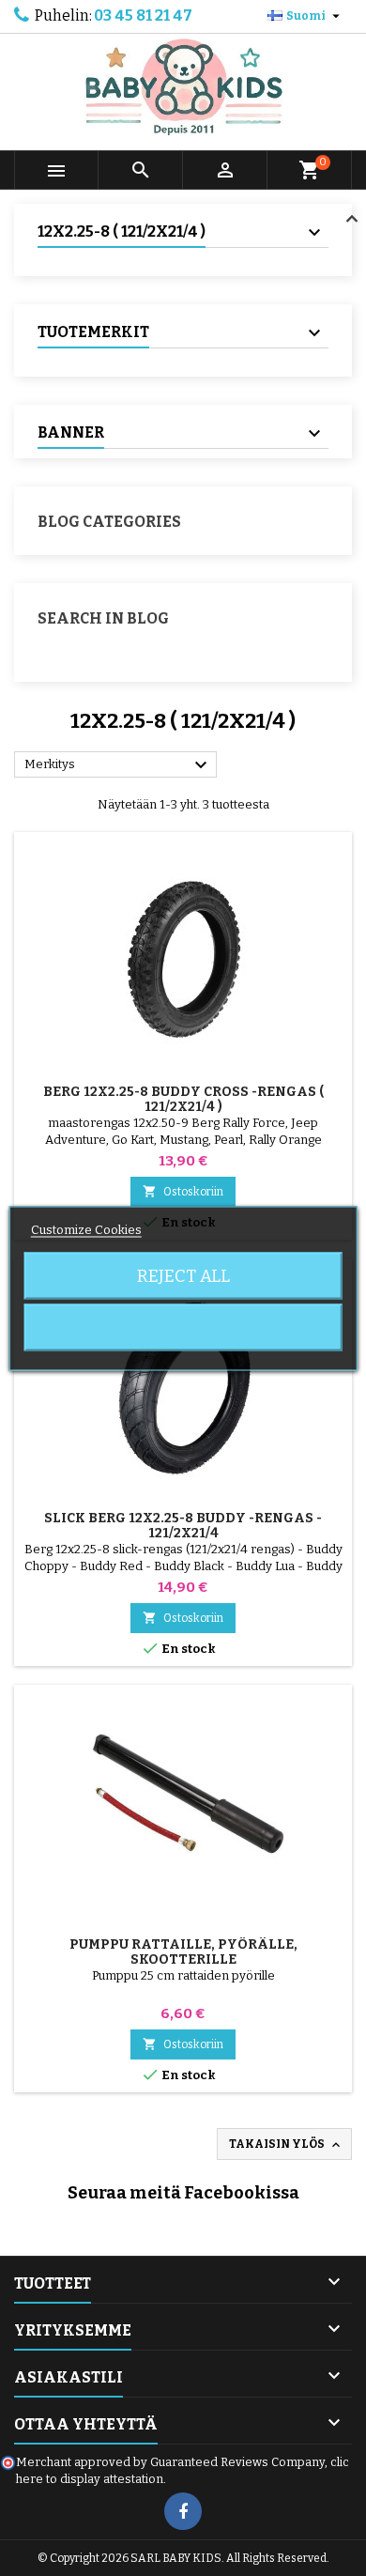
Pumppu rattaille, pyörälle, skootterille (183, 1952)
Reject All (183, 1275)
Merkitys (118, 765)
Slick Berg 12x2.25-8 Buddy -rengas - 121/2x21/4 (183, 1526)
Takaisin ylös (286, 2145)
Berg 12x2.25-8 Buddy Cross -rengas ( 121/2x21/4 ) (183, 1099)
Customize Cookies (86, 1229)
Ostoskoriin (183, 1191)
